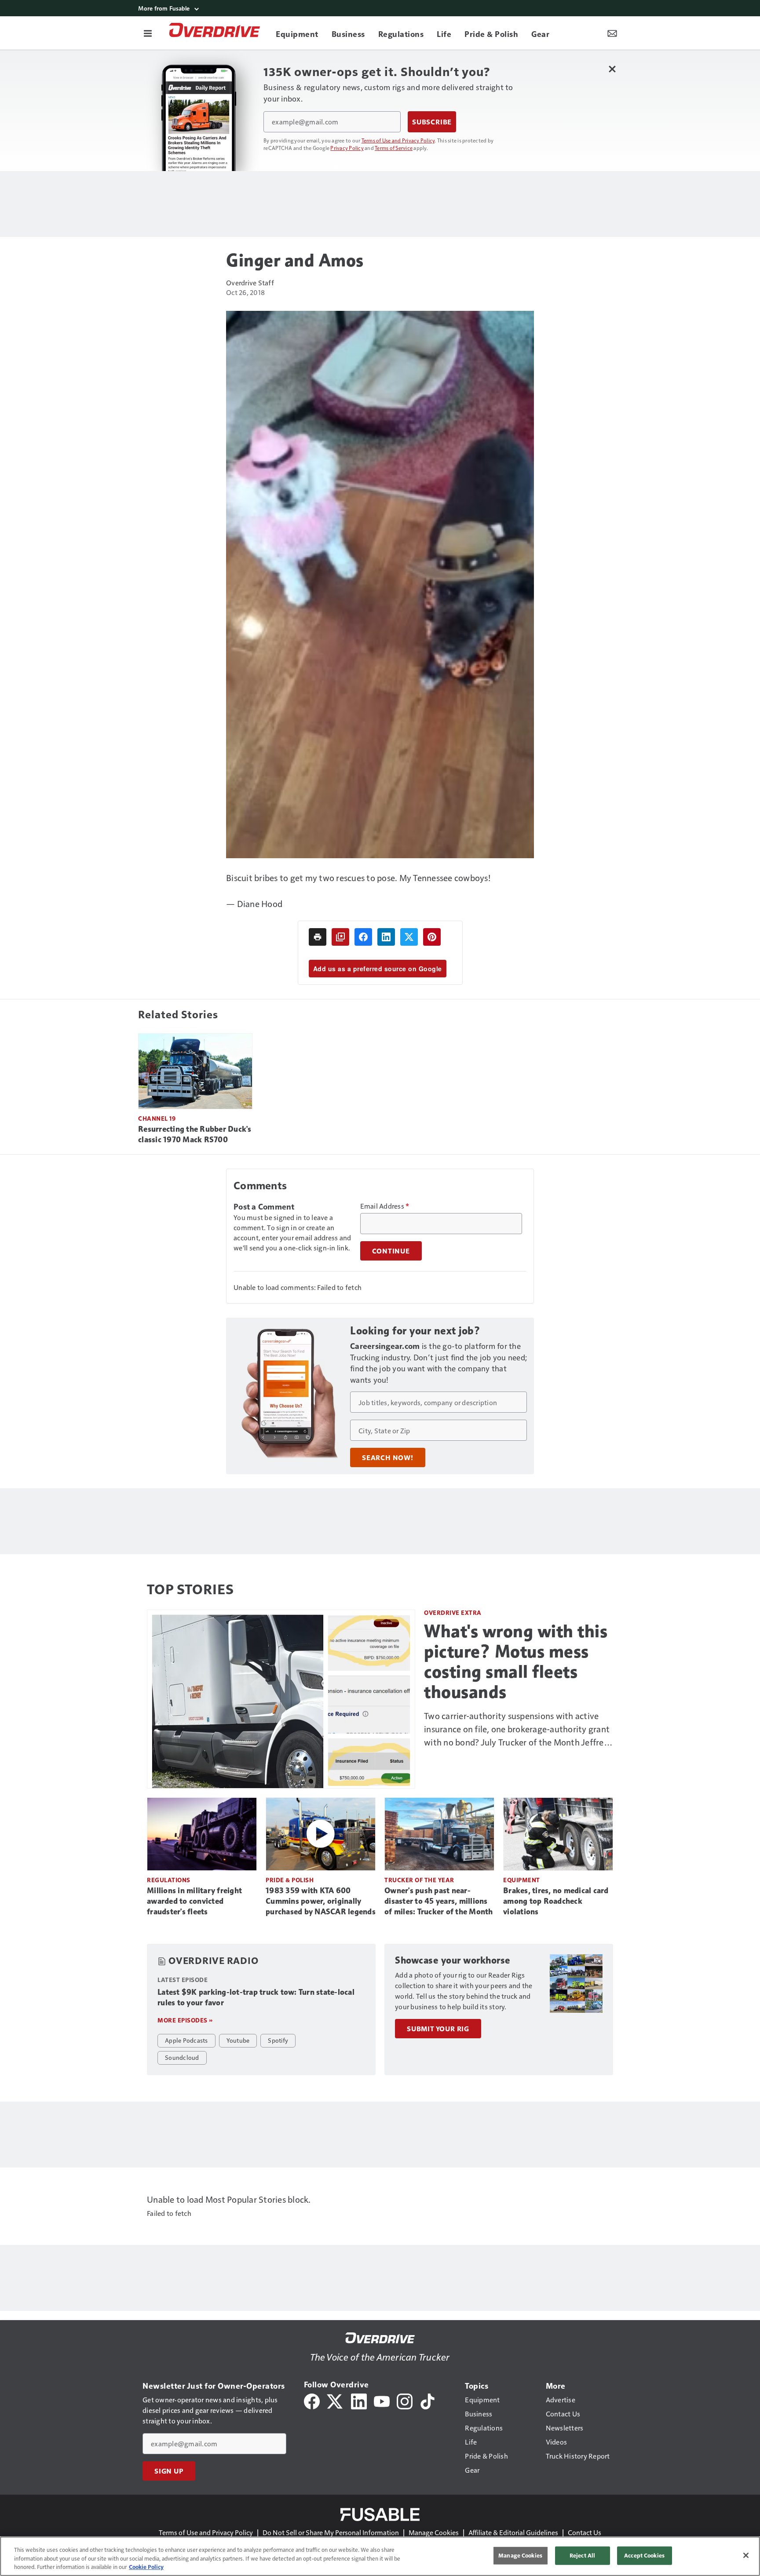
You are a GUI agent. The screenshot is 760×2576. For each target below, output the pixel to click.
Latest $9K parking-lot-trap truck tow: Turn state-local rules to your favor (256, 1997)
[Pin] (432, 937)
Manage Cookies (434, 2532)
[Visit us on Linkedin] (359, 2400)
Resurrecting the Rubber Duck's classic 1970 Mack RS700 (195, 1134)
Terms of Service (394, 148)
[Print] (318, 937)
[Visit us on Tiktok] (427, 2400)
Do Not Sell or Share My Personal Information (331, 2532)
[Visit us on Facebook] (312, 2400)
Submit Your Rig (438, 2029)
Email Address (385, 1206)
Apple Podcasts (186, 2040)
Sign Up (169, 2471)
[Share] (363, 937)
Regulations (169, 1880)
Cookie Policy (146, 2567)
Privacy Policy (347, 148)
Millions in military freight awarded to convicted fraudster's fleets (194, 1901)
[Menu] (148, 33)
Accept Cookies (644, 2555)
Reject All (582, 2555)
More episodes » (185, 2020)
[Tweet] (409, 937)
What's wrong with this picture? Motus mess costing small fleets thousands (516, 1661)
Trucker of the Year (419, 1880)
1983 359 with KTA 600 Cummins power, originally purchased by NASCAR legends (321, 1901)
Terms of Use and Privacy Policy (398, 140)
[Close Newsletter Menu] (612, 69)
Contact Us (585, 2532)
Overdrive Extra (453, 1612)
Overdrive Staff (250, 282)
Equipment (522, 1880)
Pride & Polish (290, 1880)
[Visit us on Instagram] (405, 2400)
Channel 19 (157, 1118)
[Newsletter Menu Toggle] (612, 33)
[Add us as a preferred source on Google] (340, 937)
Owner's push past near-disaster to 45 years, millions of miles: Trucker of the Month (439, 1901)
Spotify (278, 2040)
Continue (391, 1251)
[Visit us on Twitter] (335, 2400)
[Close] (746, 2555)
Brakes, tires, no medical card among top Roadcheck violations (556, 1901)
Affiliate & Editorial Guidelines (513, 2532)
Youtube (238, 2040)
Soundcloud (182, 2057)
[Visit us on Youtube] (382, 2400)
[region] (380, 2556)
